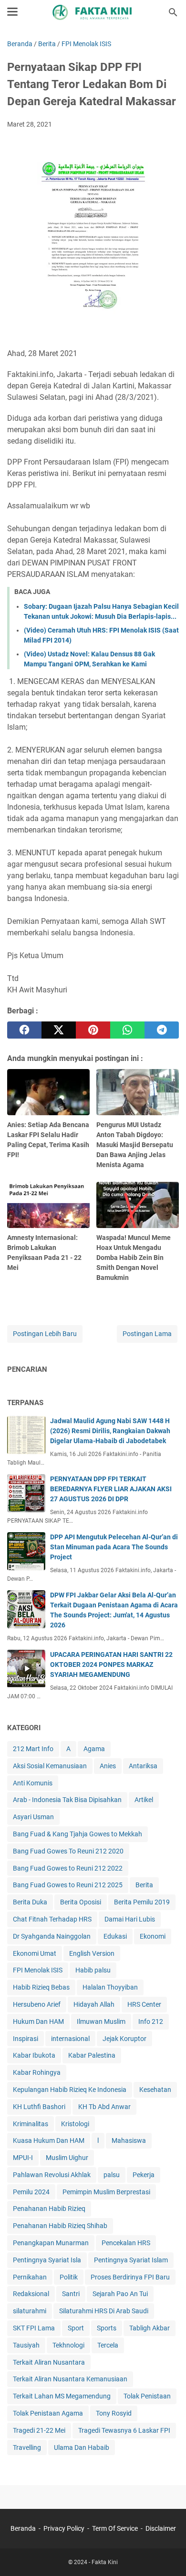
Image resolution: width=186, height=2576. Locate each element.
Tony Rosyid (114, 2413)
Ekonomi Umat (35, 1953)
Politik (69, 2277)
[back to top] (167, 2555)
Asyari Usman (33, 1817)
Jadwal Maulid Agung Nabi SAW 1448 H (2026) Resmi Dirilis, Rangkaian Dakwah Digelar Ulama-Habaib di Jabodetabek (110, 1431)
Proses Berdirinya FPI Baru (130, 2277)
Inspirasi (26, 2039)
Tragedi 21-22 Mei (39, 2430)
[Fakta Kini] (93, 12)
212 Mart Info (33, 1749)
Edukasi (115, 1936)
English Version (92, 1953)
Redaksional (31, 2294)
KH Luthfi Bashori (39, 2107)
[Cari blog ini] (173, 12)
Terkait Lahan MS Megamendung (62, 2396)
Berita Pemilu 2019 (142, 1902)
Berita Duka (30, 1902)
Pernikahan (30, 2277)
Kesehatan (155, 2090)
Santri (71, 2294)
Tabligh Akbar (150, 2328)
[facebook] (24, 1030)
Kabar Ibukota (34, 2055)
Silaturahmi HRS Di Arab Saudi (104, 2311)
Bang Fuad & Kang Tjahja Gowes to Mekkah (77, 1834)
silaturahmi (30, 2311)
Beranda (23, 2528)
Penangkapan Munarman (51, 2243)
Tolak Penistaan (147, 2396)
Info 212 (151, 2021)
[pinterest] (93, 1030)
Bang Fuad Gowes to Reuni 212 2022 (68, 1868)
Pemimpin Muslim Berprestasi (106, 2192)
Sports (107, 2328)
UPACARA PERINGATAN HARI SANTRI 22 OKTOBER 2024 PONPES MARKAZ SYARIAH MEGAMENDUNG (111, 1664)
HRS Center (144, 2004)
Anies (108, 1766)
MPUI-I (23, 2158)
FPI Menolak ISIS (38, 1970)
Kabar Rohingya (37, 2072)
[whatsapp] (127, 1030)
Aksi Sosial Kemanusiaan (50, 1766)
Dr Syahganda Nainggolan (52, 1936)
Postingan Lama (147, 1334)
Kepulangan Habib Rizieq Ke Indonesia (70, 2090)
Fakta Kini (105, 2562)
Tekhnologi (68, 2345)
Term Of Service (115, 2528)
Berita (144, 1885)
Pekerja (144, 2175)
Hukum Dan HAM (38, 2021)
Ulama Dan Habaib (82, 2447)
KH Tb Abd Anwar (104, 2107)
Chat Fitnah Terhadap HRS (52, 1919)
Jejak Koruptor (124, 2039)
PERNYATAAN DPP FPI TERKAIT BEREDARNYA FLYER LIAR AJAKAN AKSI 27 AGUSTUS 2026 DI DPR (111, 1489)
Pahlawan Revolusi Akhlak (52, 2175)
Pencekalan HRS (126, 2243)
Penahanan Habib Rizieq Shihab (60, 2226)
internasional (70, 2039)
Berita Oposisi (81, 1902)
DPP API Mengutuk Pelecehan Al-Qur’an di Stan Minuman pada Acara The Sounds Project (114, 1547)
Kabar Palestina (92, 2055)
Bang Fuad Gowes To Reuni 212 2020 (68, 1851)
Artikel (144, 1800)
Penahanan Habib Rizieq (49, 2209)
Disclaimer (161, 2528)
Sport (76, 2328)
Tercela (108, 2345)
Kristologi (75, 2124)
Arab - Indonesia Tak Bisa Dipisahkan (67, 1800)
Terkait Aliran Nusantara (49, 2362)
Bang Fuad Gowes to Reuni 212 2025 (68, 1885)
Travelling (27, 2447)
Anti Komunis (33, 1783)
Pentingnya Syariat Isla (47, 2260)
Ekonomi (153, 1936)
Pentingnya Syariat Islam (131, 2260)
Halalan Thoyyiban (110, 1987)
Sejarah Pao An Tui (120, 2294)
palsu (112, 2175)
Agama (94, 1749)
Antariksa (143, 1766)
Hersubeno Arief (37, 2004)
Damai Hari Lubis (130, 1919)
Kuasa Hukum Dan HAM (49, 2140)
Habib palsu (93, 1970)
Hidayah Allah (94, 2004)
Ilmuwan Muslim (101, 2021)
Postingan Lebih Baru (45, 1334)
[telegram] (162, 1030)
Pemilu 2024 (31, 2192)
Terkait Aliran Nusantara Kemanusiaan (70, 2379)
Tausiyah (26, 2345)
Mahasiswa (129, 2140)
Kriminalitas (31, 2124)
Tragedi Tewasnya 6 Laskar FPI (124, 2430)
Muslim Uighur (67, 2158)
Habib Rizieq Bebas (41, 1987)
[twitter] (59, 1030)
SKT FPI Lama (34, 2328)
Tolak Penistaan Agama (48, 2413)
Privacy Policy (64, 2528)
